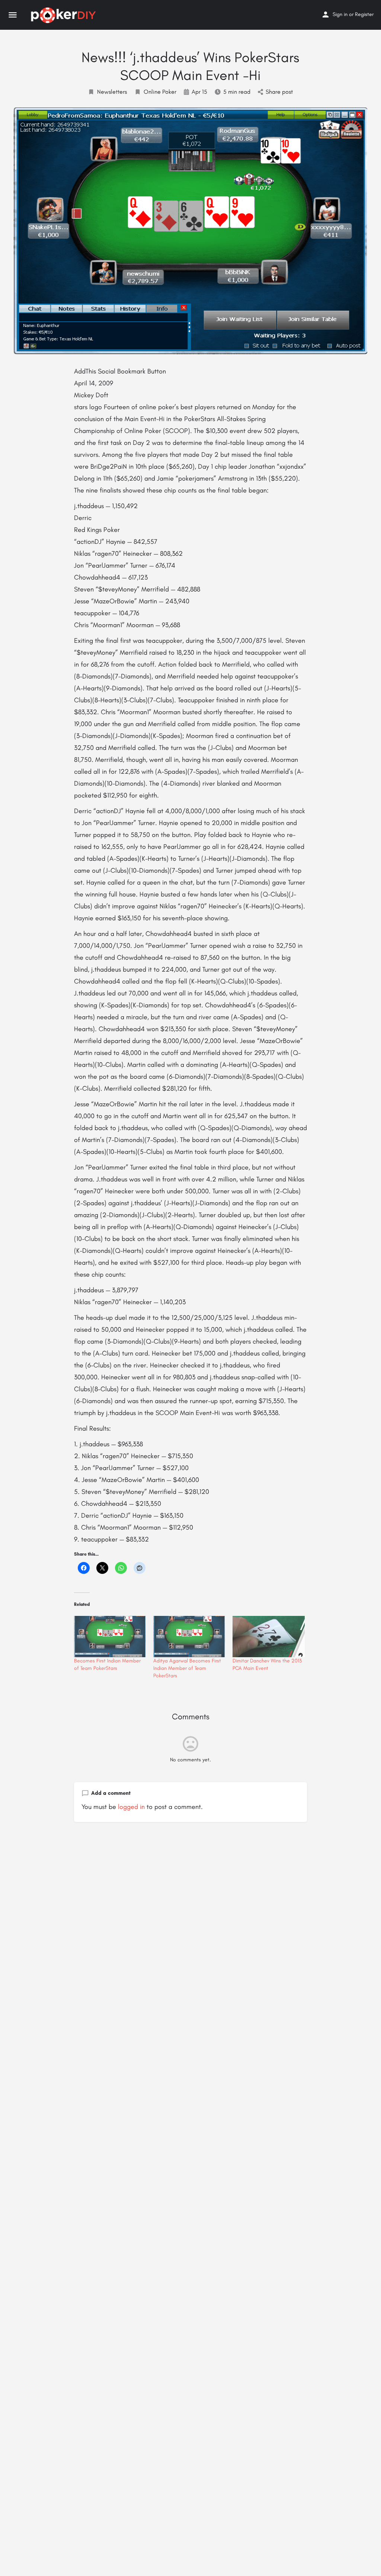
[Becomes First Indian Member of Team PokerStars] (110, 1637)
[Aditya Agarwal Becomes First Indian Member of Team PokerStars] (189, 1637)
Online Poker (160, 92)
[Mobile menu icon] (13, 15)
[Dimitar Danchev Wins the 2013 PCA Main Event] (268, 1637)
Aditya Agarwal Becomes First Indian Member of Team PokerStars (187, 1668)
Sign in (340, 14)
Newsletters (112, 92)
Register (364, 14)
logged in (131, 1807)
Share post (279, 92)
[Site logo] (64, 15)
